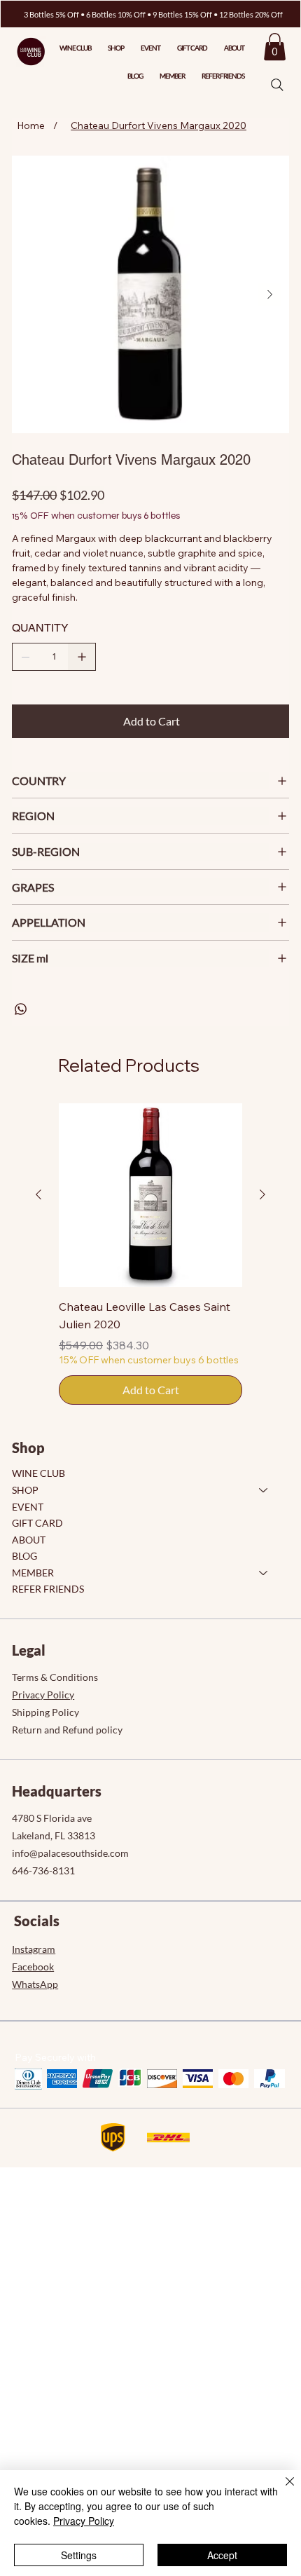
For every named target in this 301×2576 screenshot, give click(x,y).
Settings (79, 2555)
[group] (150, 1254)
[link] (275, 47)
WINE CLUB (38, 1473)
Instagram (34, 1949)
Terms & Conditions (55, 1677)
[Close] (281, 2490)
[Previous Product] (38, 1194)
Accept (222, 2555)
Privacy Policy (43, 1695)
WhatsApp (35, 1984)
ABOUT (29, 1540)
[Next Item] (269, 294)
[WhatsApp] (21, 1009)
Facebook (33, 1967)
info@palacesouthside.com (70, 1853)
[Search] (277, 85)
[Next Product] (262, 1194)
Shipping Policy (45, 1712)
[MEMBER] (264, 1573)
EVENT (28, 1507)
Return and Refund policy (67, 1730)
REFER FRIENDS (48, 1589)
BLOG (24, 1556)
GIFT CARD (37, 1523)
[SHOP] (264, 1490)
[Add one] (82, 657)
